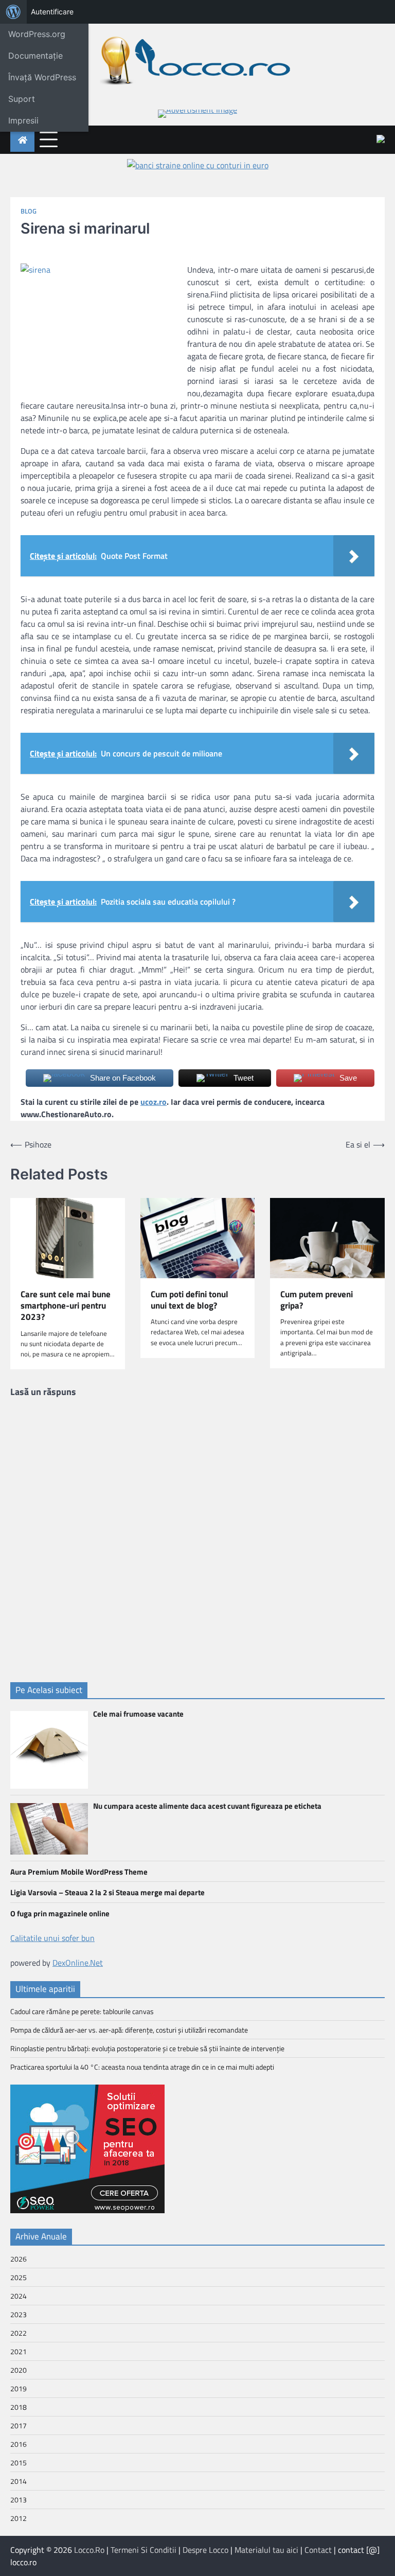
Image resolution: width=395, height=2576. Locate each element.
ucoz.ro (154, 1102)
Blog (29, 211)
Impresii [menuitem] (23, 120)
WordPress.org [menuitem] (37, 34)
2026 (19, 2259)
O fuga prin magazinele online (60, 1913)
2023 (19, 2314)
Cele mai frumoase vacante (138, 1714)
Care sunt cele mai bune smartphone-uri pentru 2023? (66, 1306)
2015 (19, 2463)
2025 (19, 2277)
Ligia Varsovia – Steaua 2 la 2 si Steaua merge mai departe (107, 1892)
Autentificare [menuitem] (52, 12)
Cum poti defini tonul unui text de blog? (190, 1300)
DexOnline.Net (78, 1963)
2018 (19, 2407)
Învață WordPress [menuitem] (42, 77)
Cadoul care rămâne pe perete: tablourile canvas (82, 2011)
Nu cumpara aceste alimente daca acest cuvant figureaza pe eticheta (207, 1806)
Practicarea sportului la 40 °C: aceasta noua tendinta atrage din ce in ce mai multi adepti (142, 2067)
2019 (19, 2388)
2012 (19, 2518)
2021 (19, 2351)
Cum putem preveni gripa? (317, 1300)
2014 (19, 2481)
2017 (19, 2425)
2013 (19, 2500)
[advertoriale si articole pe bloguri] (87, 2210)
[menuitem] (13, 12)
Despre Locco (205, 2550)
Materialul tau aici (266, 2550)
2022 (19, 2333)
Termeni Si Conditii (143, 2550)
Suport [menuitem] (22, 99)
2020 (19, 2370)
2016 (19, 2444)
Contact (318, 2550)
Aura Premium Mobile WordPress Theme (79, 1872)
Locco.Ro (89, 2550)
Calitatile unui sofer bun (52, 1938)
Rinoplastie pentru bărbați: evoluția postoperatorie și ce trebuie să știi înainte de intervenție (147, 2048)
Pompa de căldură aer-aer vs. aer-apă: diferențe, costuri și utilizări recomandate (129, 2030)
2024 (19, 2296)
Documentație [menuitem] (35, 56)
